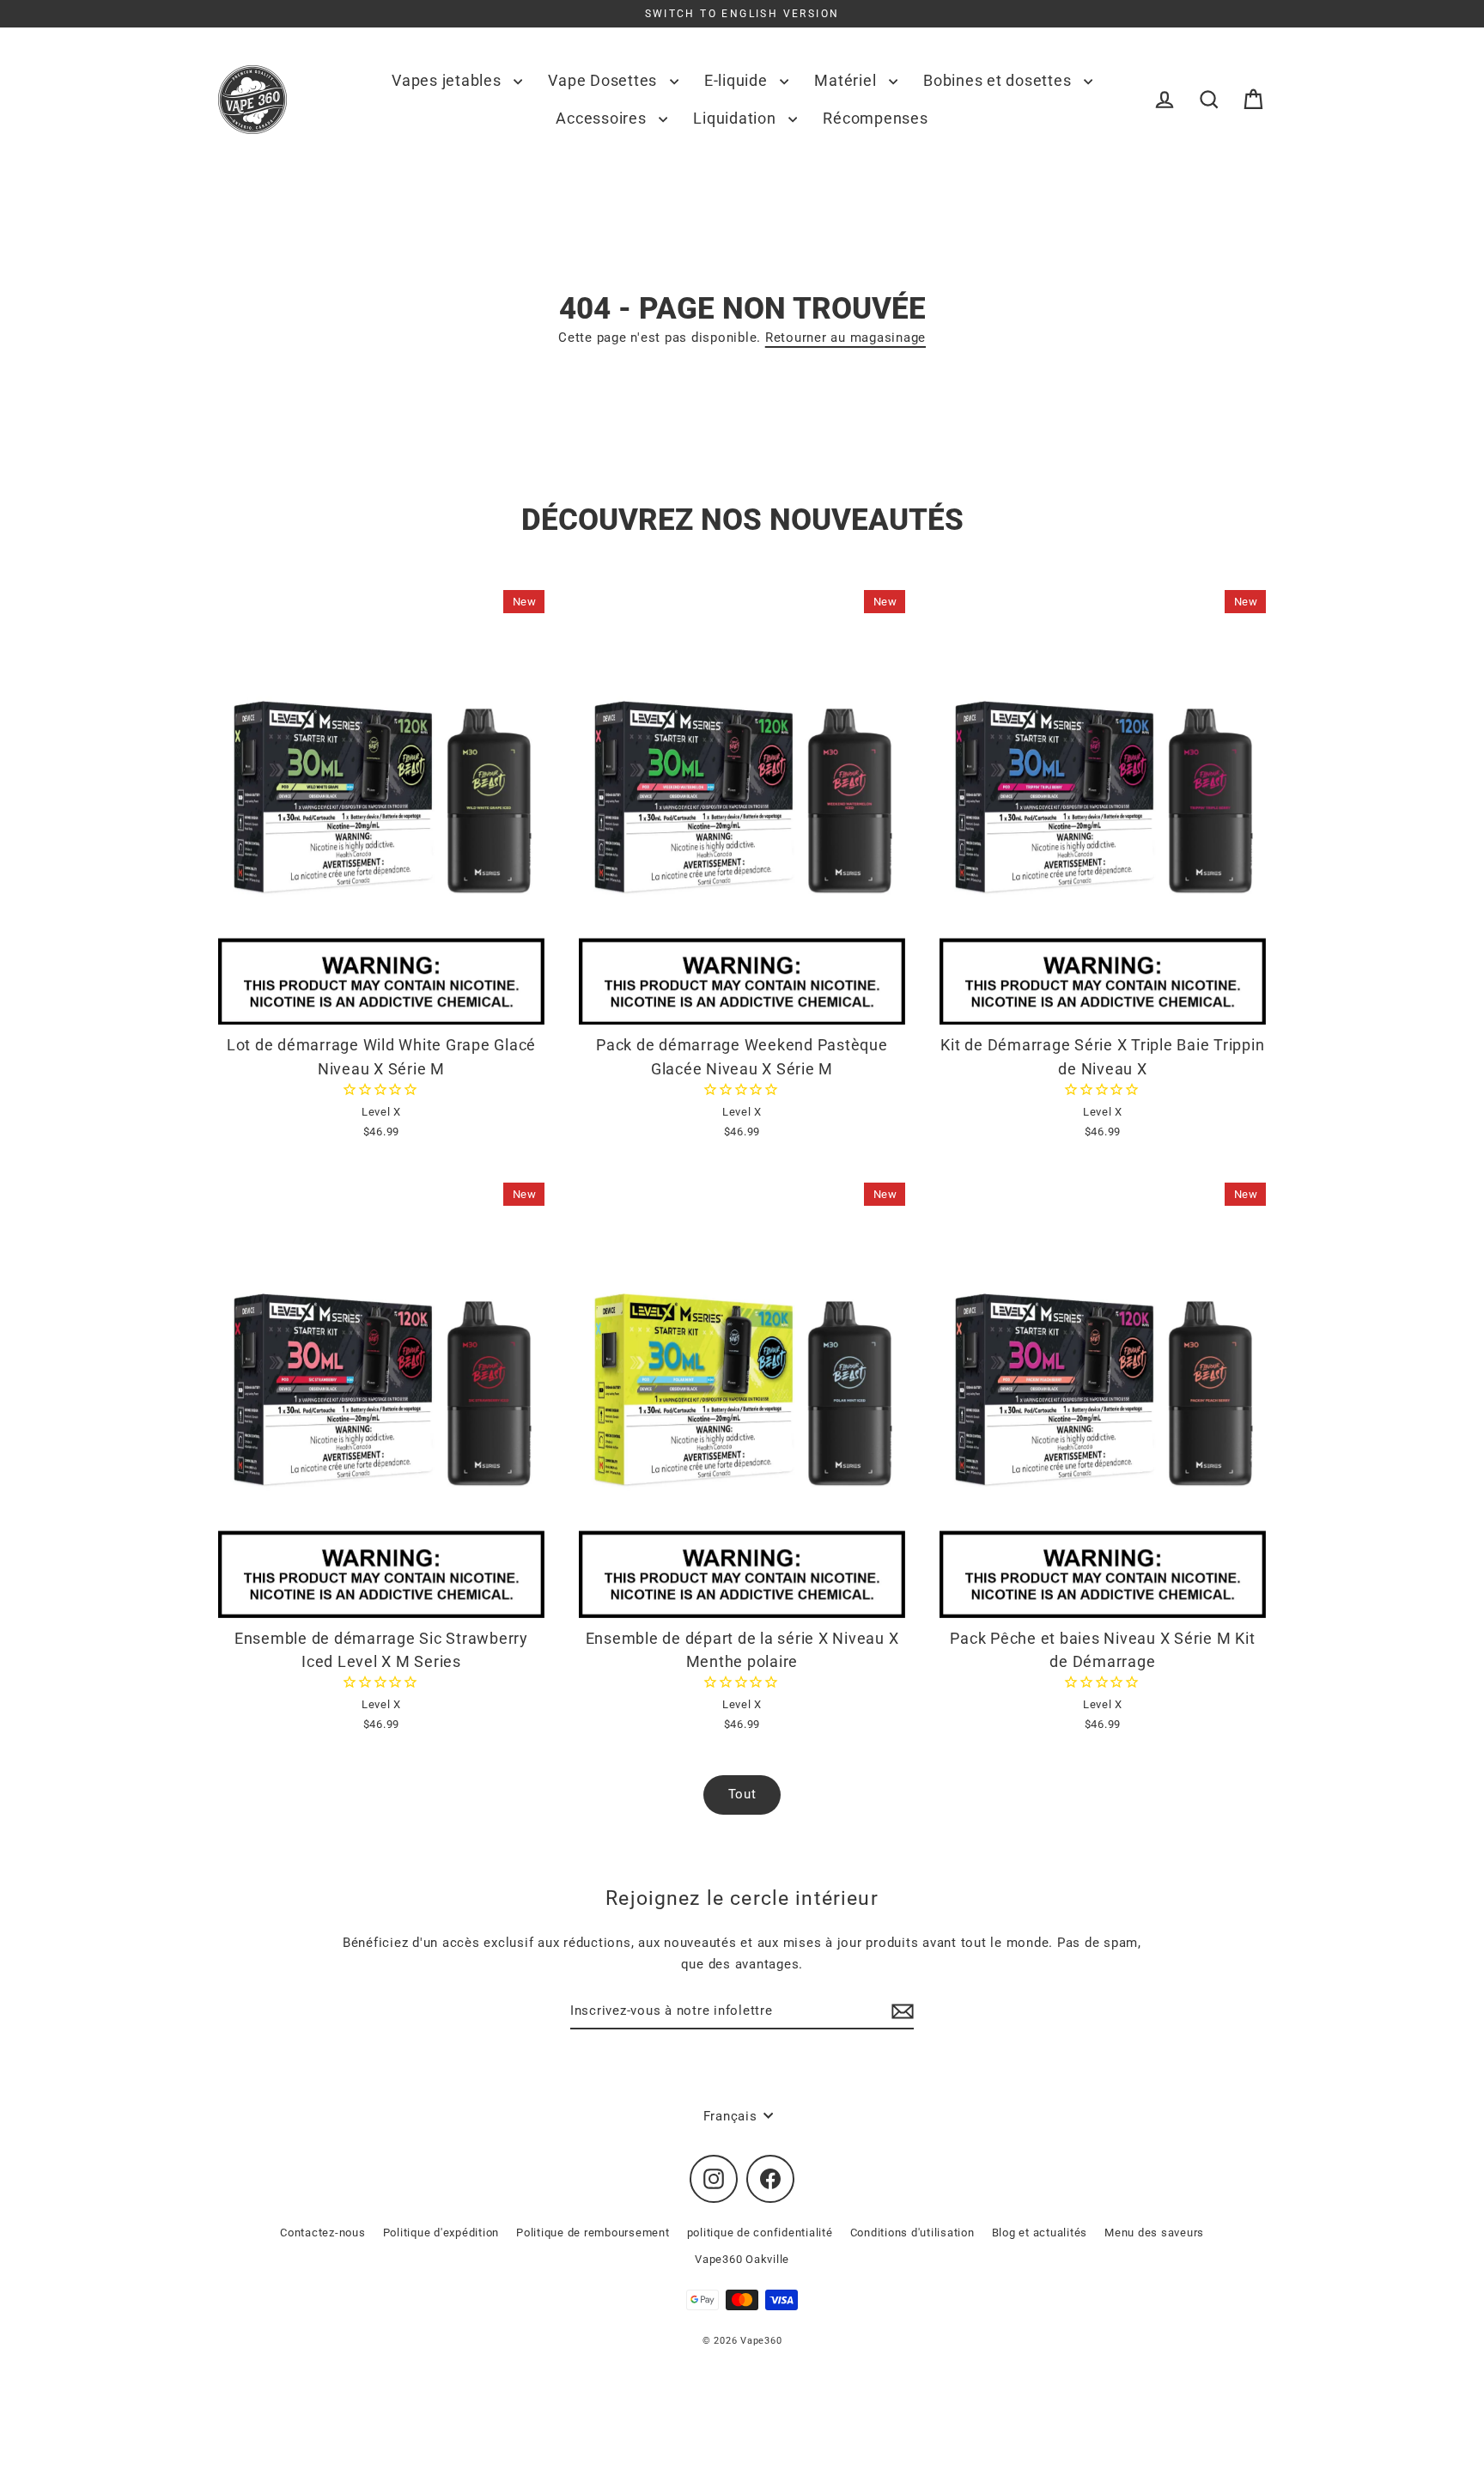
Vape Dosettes (605, 80)
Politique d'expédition (441, 2233)
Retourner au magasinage (845, 338)
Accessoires (603, 118)
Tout (742, 1794)
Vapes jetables (448, 80)
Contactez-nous (323, 2233)
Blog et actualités (1040, 2233)
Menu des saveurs (1154, 2233)
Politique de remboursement (593, 2233)
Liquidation (736, 118)
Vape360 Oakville (742, 2259)
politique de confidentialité (760, 2233)
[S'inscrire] (900, 2011)
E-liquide (738, 80)
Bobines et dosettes (999, 80)
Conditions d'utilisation (912, 2233)
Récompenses (875, 118)
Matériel (847, 80)
